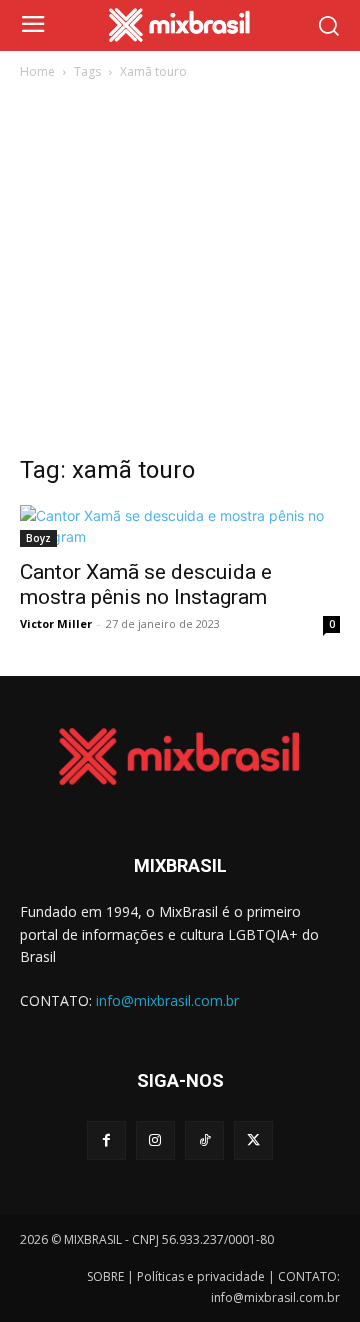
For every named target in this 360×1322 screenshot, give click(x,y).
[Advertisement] (180, 273)
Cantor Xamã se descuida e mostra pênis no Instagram (146, 584)
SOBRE (105, 1276)
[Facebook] (106, 1140)
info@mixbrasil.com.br (167, 1000)
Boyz (38, 538)
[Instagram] (155, 1140)
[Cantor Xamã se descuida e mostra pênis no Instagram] (180, 526)
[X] (253, 1140)
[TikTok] (204, 1140)
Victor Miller (56, 623)
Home (37, 71)
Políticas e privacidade (201, 1276)
